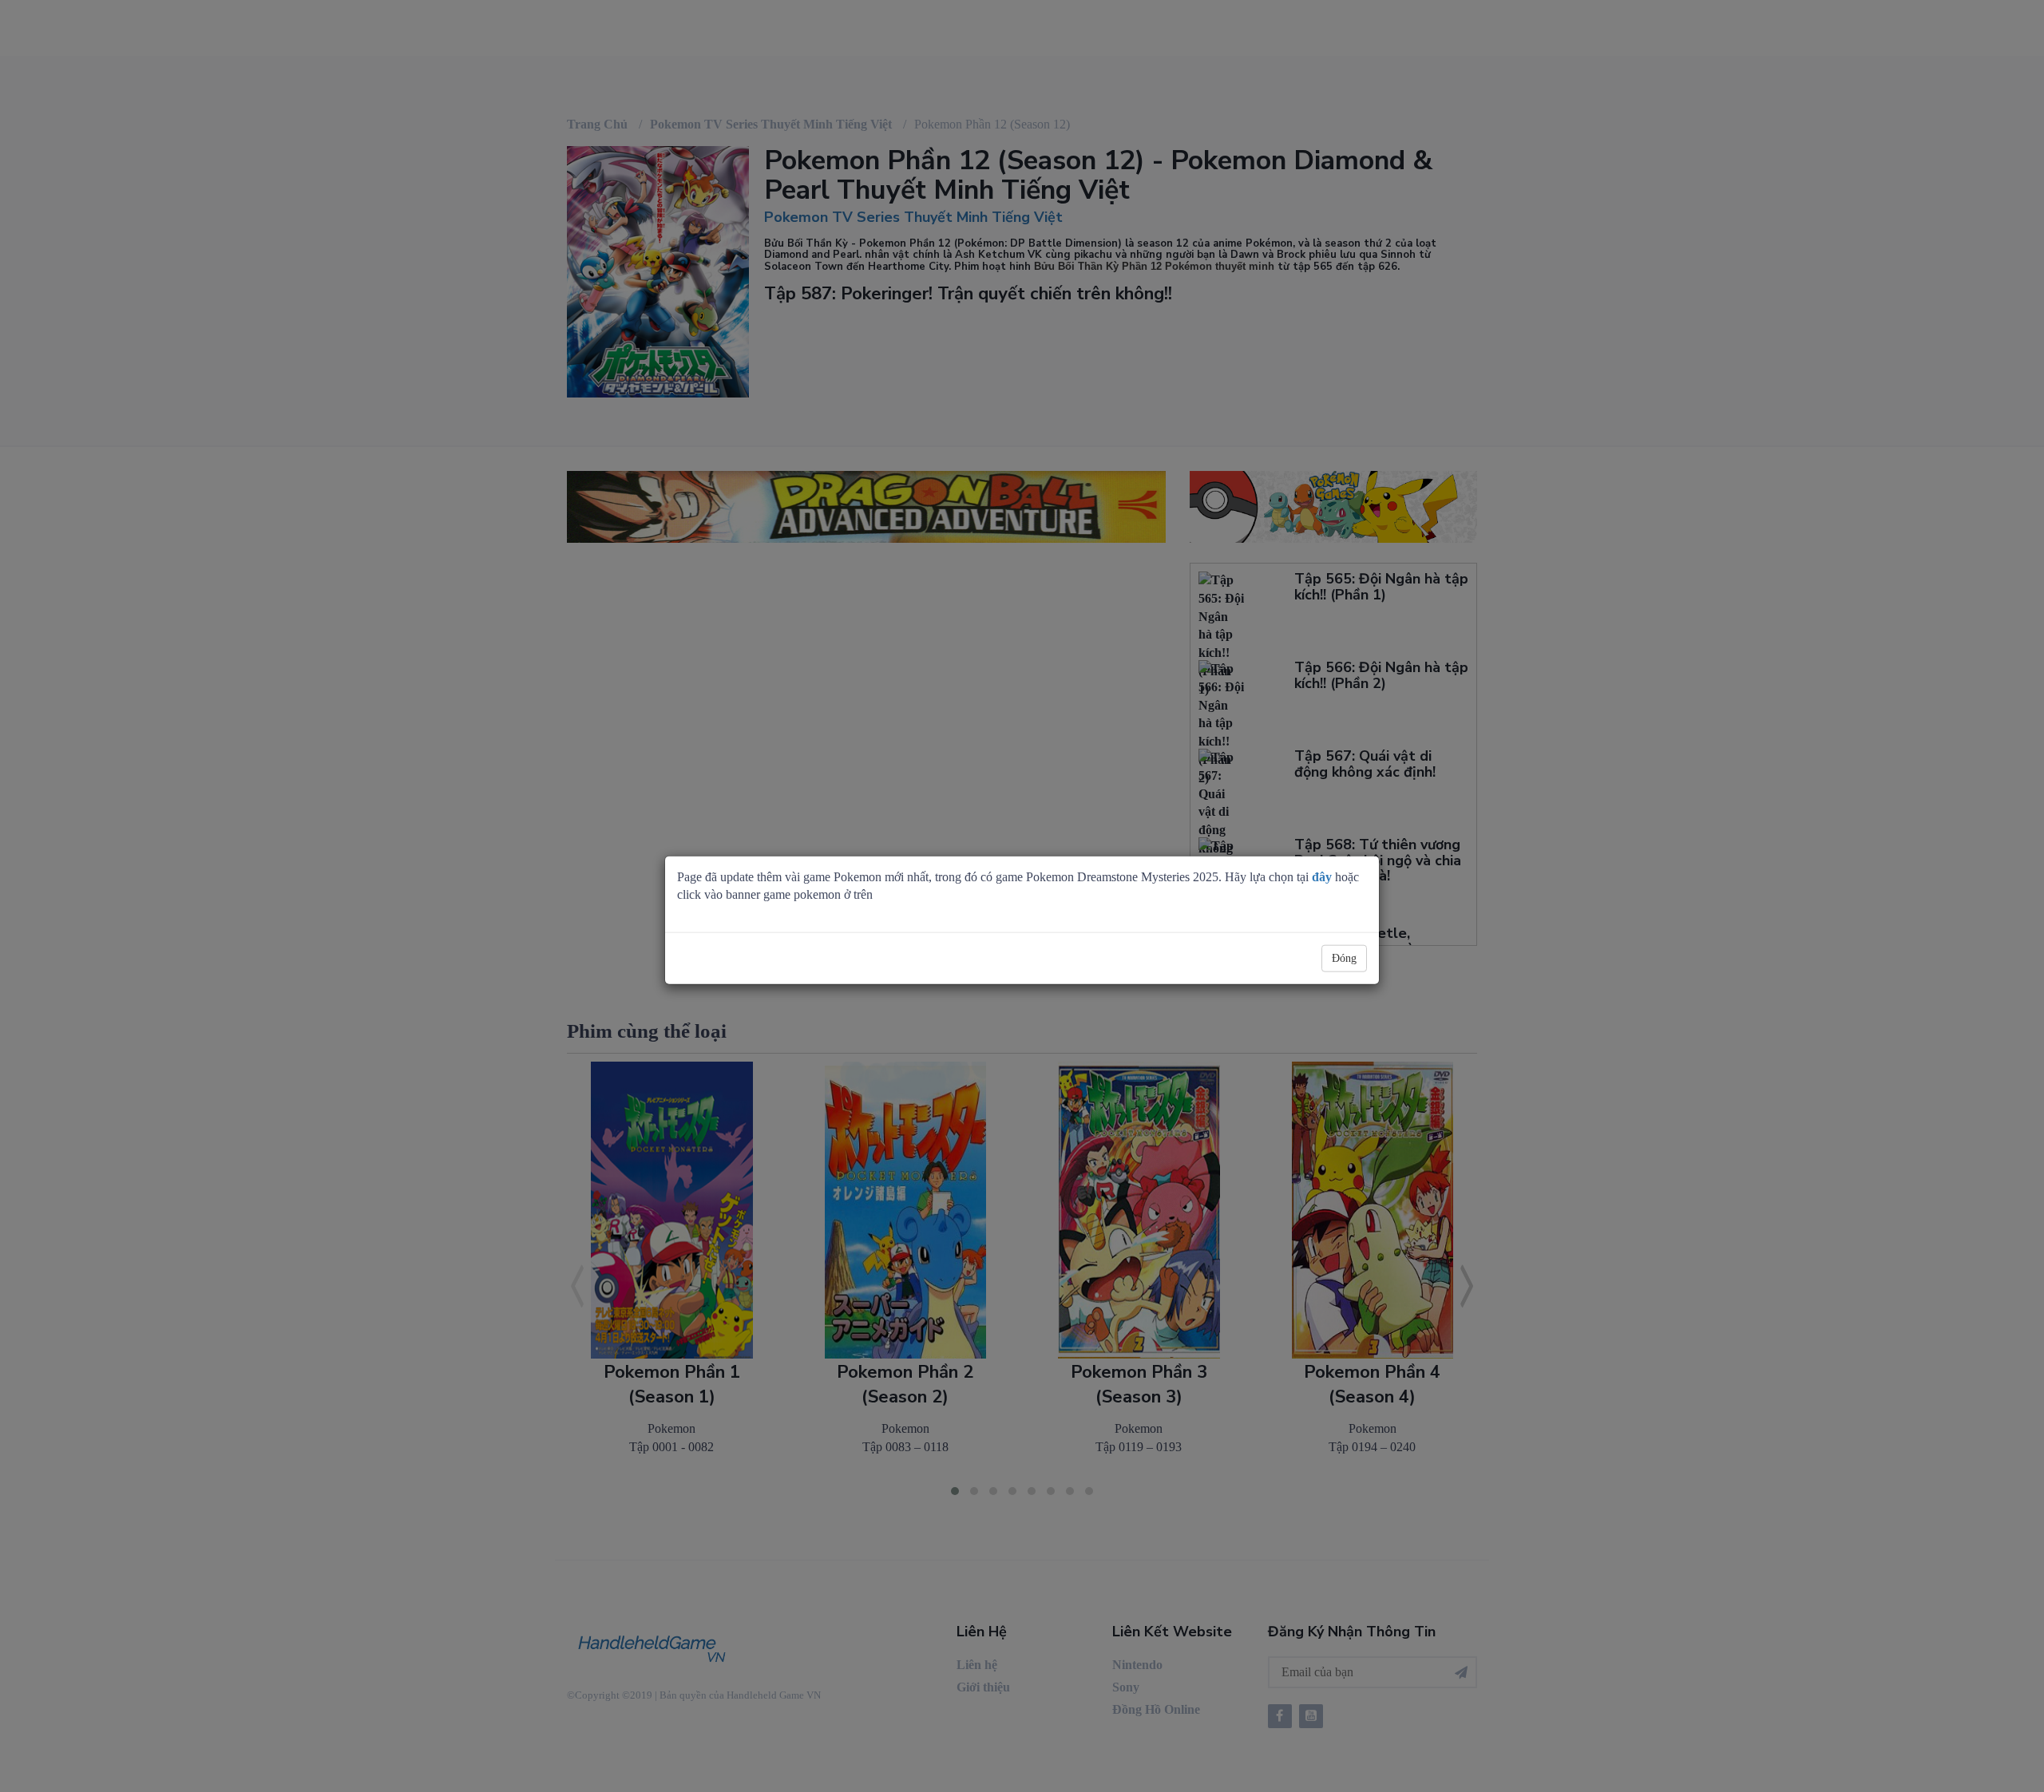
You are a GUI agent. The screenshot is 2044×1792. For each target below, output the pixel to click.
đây (1322, 876)
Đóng (1344, 958)
